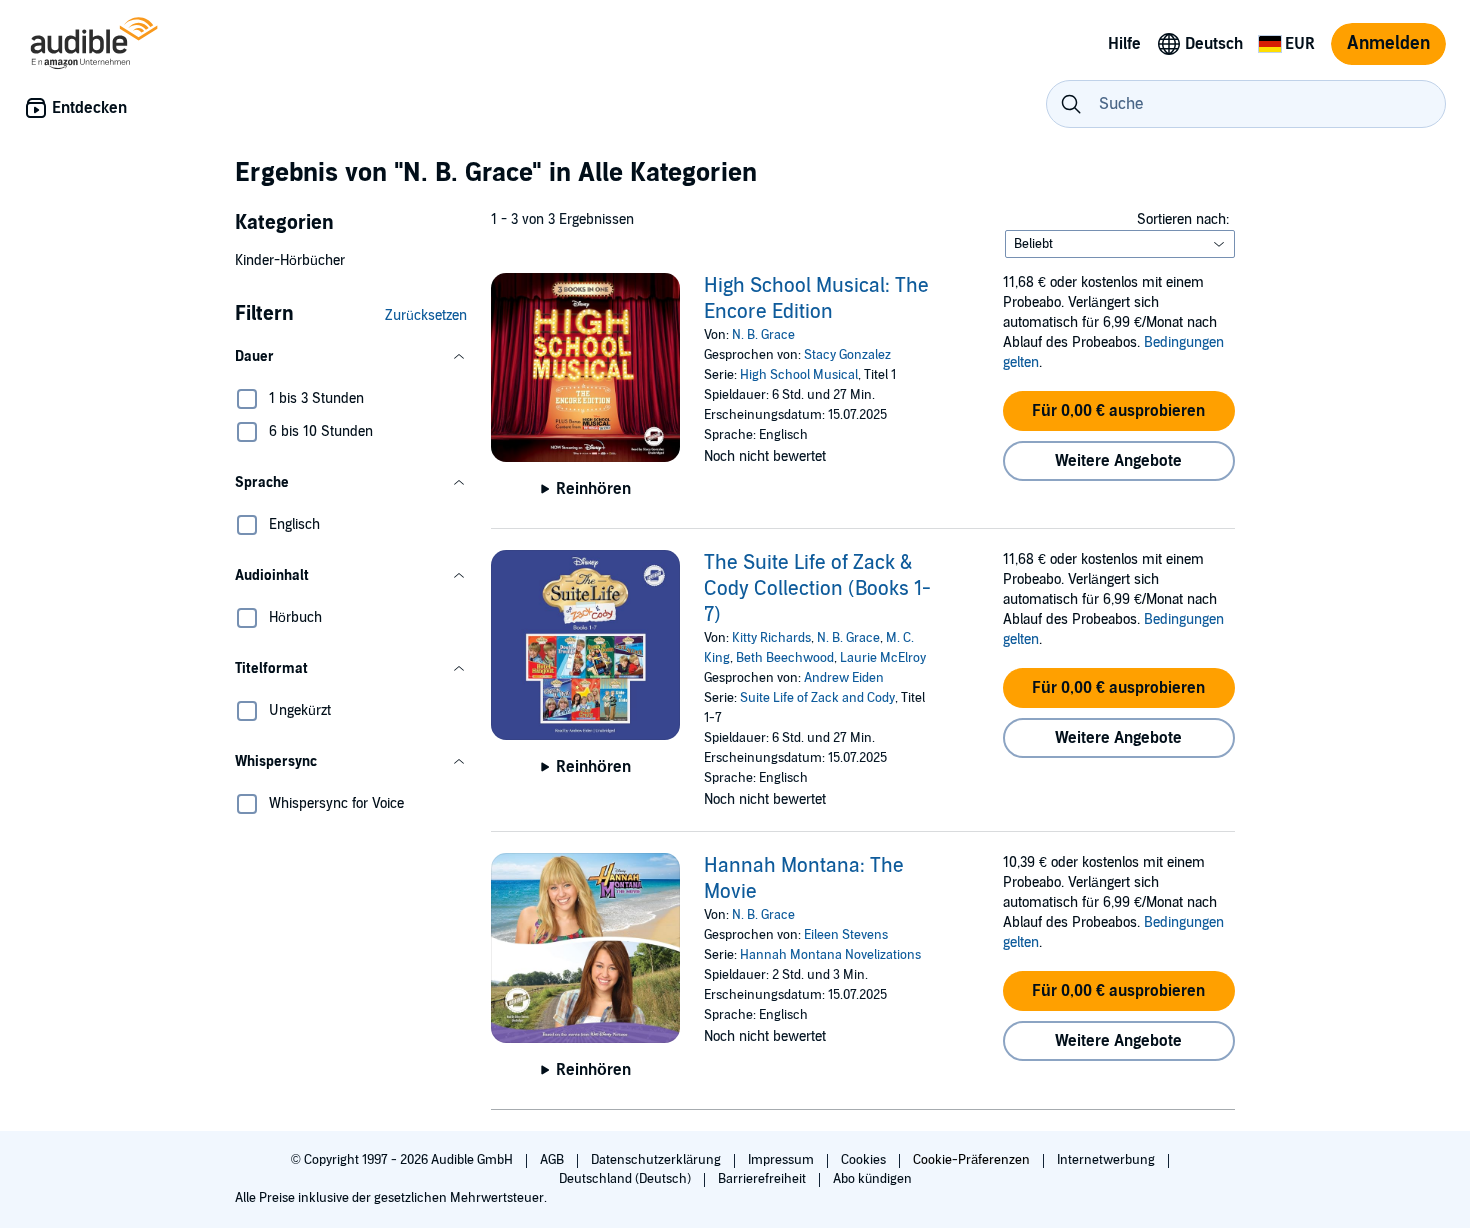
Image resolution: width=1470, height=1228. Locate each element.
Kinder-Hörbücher (290, 260)
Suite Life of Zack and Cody (817, 698)
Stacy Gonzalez (847, 355)
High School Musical (799, 375)
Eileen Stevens (846, 935)
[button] (351, 357)
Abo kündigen (872, 1179)
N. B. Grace (763, 335)
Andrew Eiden (844, 678)
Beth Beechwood (785, 658)
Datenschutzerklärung (657, 1160)
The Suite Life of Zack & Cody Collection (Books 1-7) (817, 589)
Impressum (782, 1160)
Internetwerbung (1107, 1160)
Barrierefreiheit (763, 1179)
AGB (553, 1160)
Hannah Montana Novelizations (830, 955)
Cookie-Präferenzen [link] (971, 1160)
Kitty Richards (771, 638)
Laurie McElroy (883, 658)
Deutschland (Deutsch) (626, 1179)
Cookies (865, 1160)
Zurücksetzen (426, 315)
